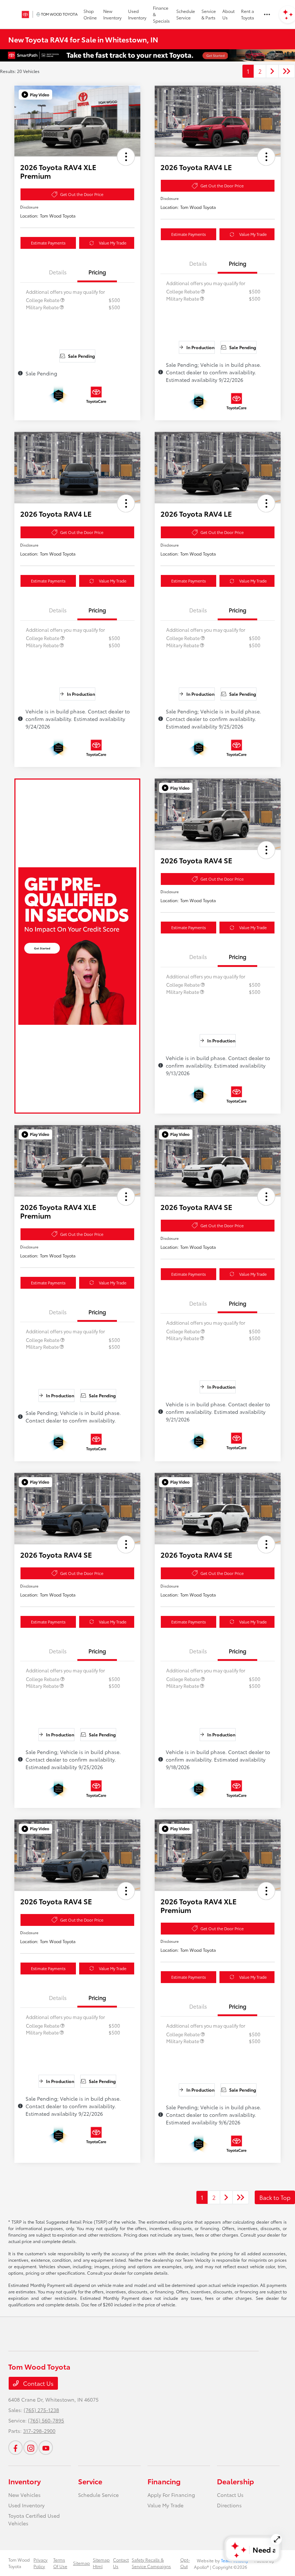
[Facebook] (15, 2448)
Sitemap (81, 2563)
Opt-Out (185, 2563)
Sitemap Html (101, 2563)
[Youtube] (46, 2448)
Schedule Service (98, 2495)
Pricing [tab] (97, 272)
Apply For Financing (171, 2495)
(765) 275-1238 (41, 2410)
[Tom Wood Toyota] (47, 14)
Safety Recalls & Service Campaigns (151, 2563)
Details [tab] (58, 272)
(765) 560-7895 (46, 2420)
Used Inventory (26, 2505)
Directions (229, 2505)
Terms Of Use (60, 2563)
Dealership (235, 2481)
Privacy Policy (40, 2563)
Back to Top (275, 2197)
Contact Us (38, 2383)
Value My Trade (113, 243)
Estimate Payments (48, 243)
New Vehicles (24, 2495)
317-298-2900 (39, 2431)
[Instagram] (31, 2448)
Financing (164, 2481)
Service (90, 2481)
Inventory (24, 2481)
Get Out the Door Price (82, 194)
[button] (35, 95)
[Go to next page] (272, 71)
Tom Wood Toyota (19, 2563)
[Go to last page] (287, 71)
